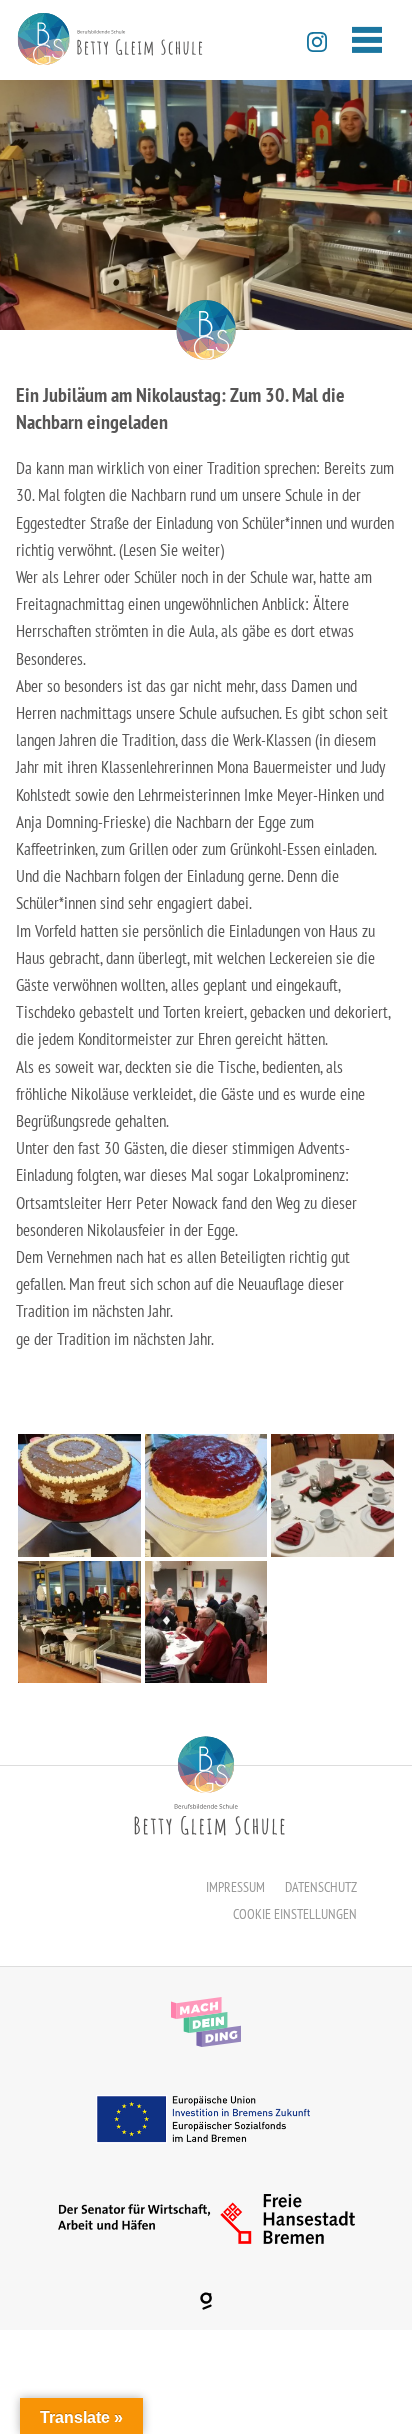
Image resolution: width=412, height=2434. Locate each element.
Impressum (235, 1887)
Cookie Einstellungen (295, 1914)
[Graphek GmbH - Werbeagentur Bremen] (206, 2301)
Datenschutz (321, 1887)
